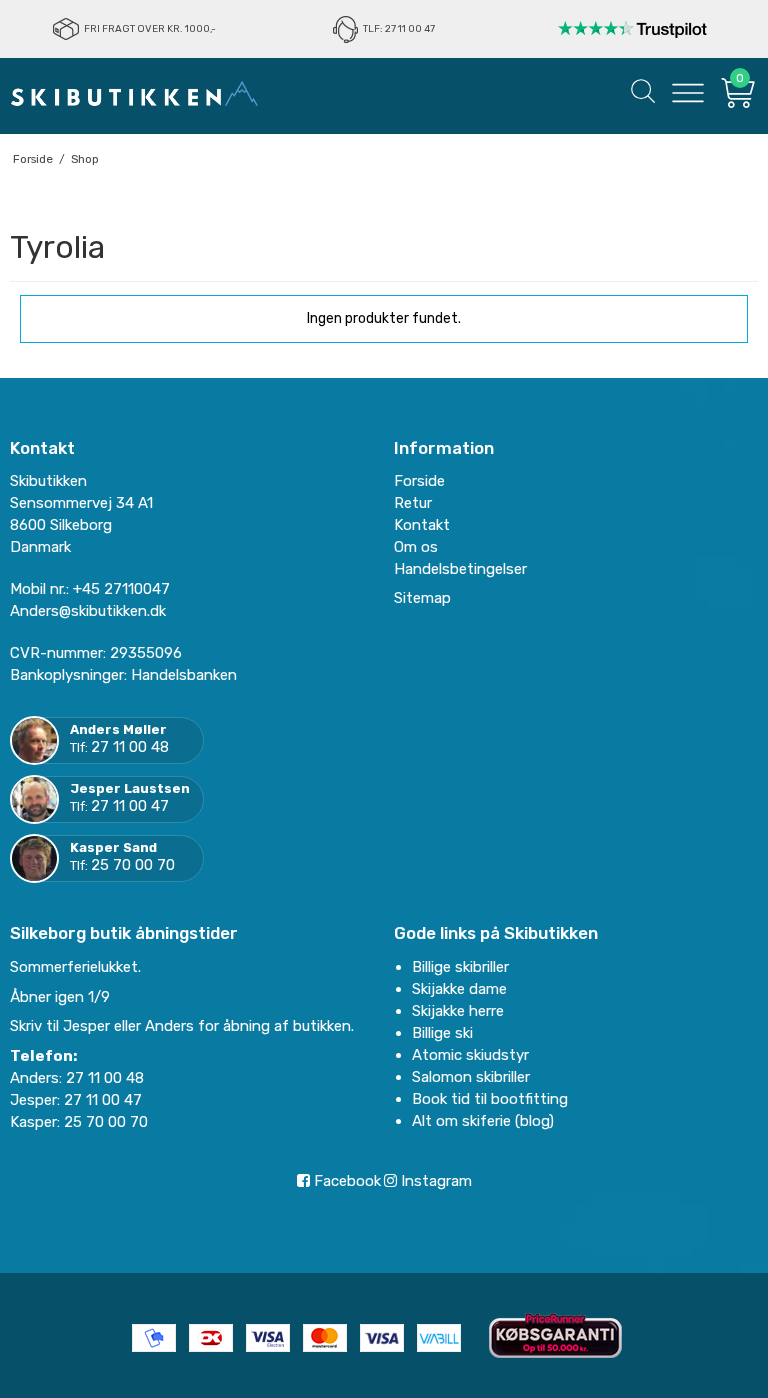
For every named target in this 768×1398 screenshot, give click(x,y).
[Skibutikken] (135, 93)
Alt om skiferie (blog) (483, 1121)
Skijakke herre (458, 1011)
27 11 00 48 (130, 747)
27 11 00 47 (130, 806)
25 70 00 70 (133, 865)
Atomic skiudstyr (470, 1055)
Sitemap (422, 598)
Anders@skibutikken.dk (88, 611)
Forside (419, 481)
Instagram (434, 1181)
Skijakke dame (459, 989)
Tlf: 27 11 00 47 (399, 29)
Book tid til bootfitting (490, 1099)
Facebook (345, 1181)
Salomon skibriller (471, 1077)
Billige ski (442, 1033)
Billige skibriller (460, 967)
